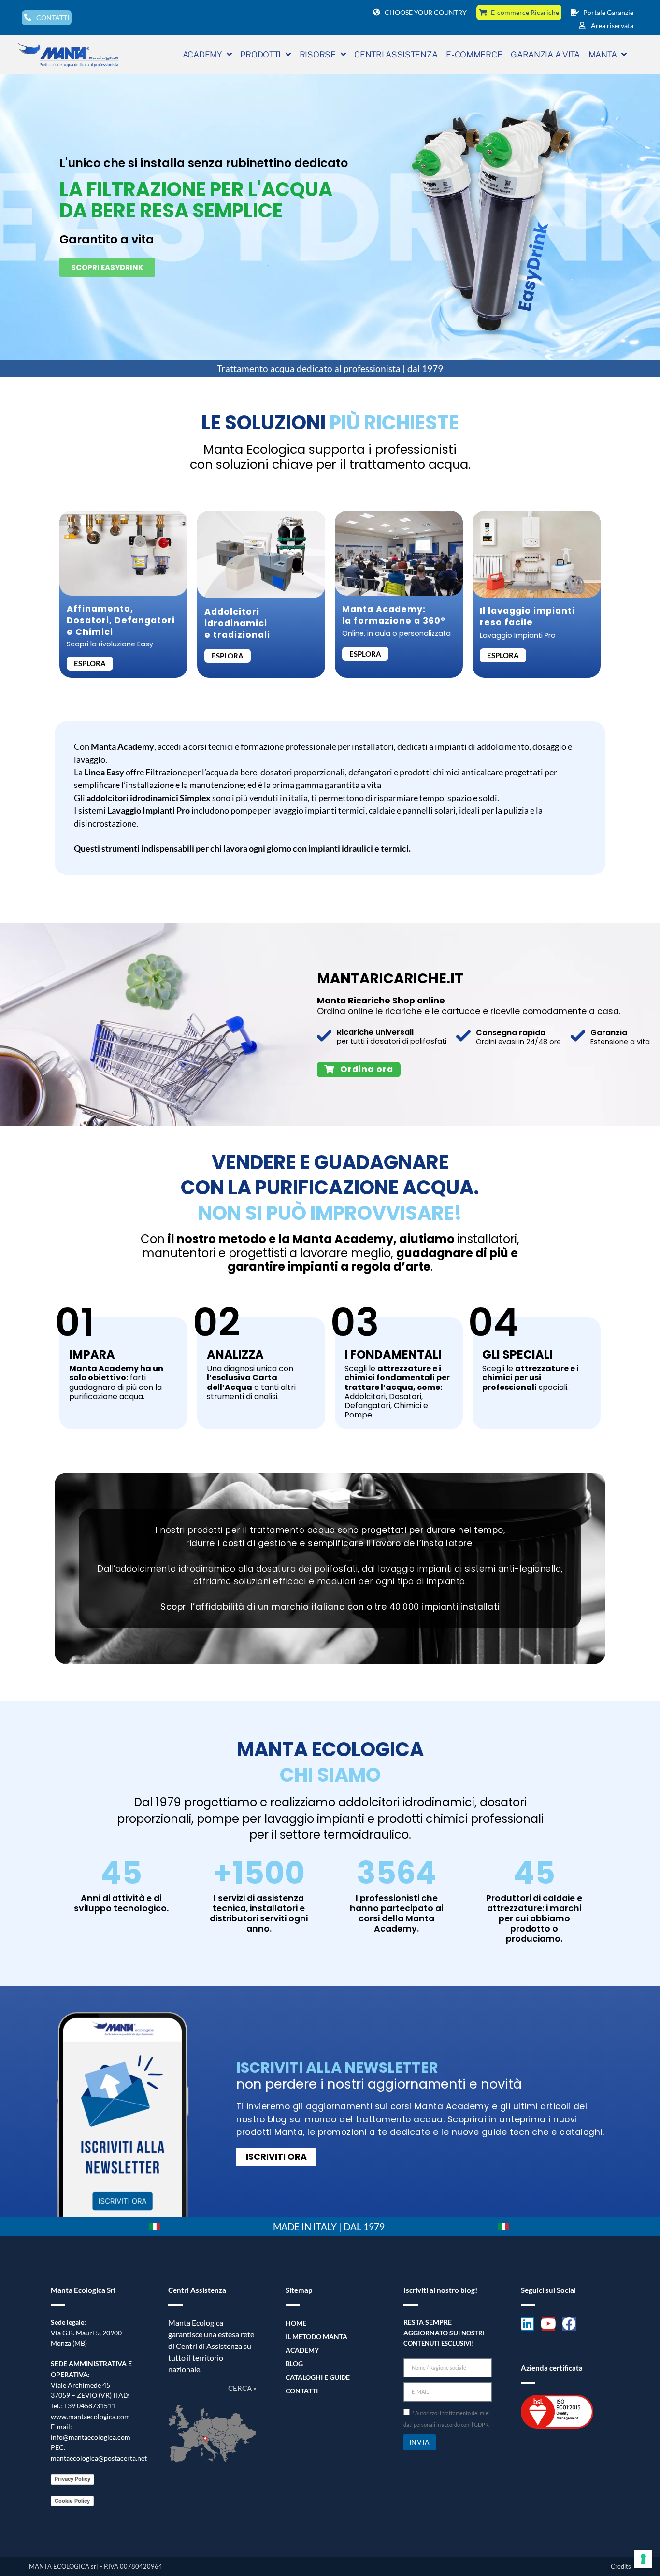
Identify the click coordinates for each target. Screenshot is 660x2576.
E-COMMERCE (474, 54)
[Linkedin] (528, 2324)
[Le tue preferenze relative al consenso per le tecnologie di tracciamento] (643, 2559)
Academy (302, 2350)
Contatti (302, 2391)
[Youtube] (548, 2324)
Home (296, 2323)
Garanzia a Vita (545, 54)
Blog (294, 2364)
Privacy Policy (72, 2479)
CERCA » (242, 2388)
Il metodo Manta (316, 2337)
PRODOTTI (260, 54)
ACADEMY (202, 54)
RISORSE (318, 54)
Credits (621, 2566)
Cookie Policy (72, 2501)
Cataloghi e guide (318, 2377)
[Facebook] (569, 2324)
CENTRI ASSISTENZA (396, 54)
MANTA (603, 54)
